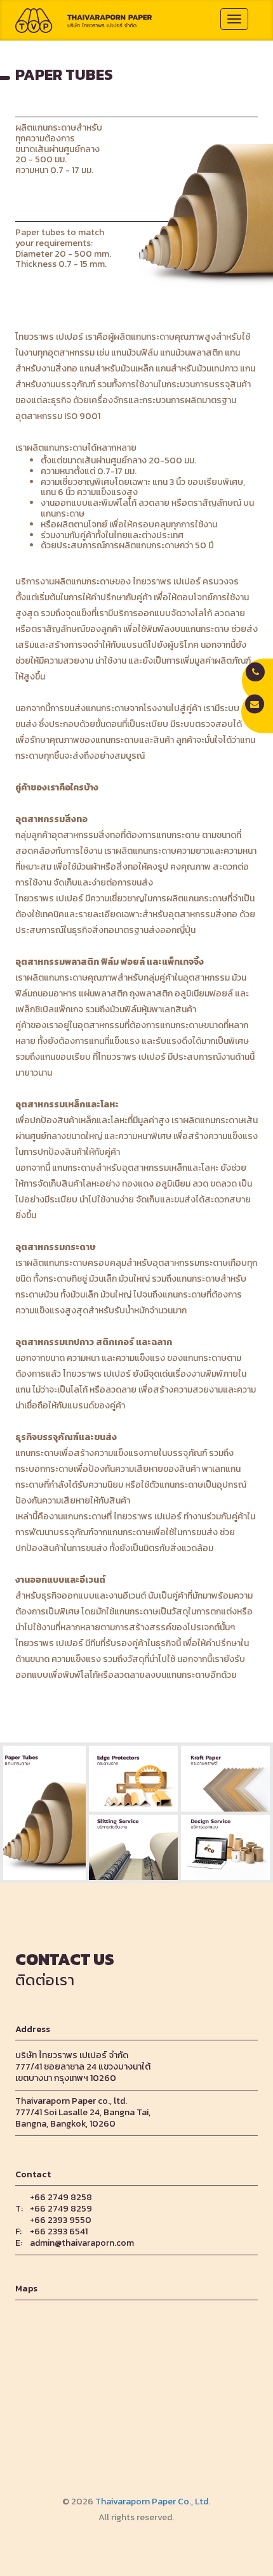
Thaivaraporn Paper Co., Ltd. (153, 2502)
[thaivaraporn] (83, 20)
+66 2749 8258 (61, 2198)
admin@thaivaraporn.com (82, 2243)
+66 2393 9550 (61, 2220)
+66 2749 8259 (61, 2209)
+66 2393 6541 (59, 2232)
